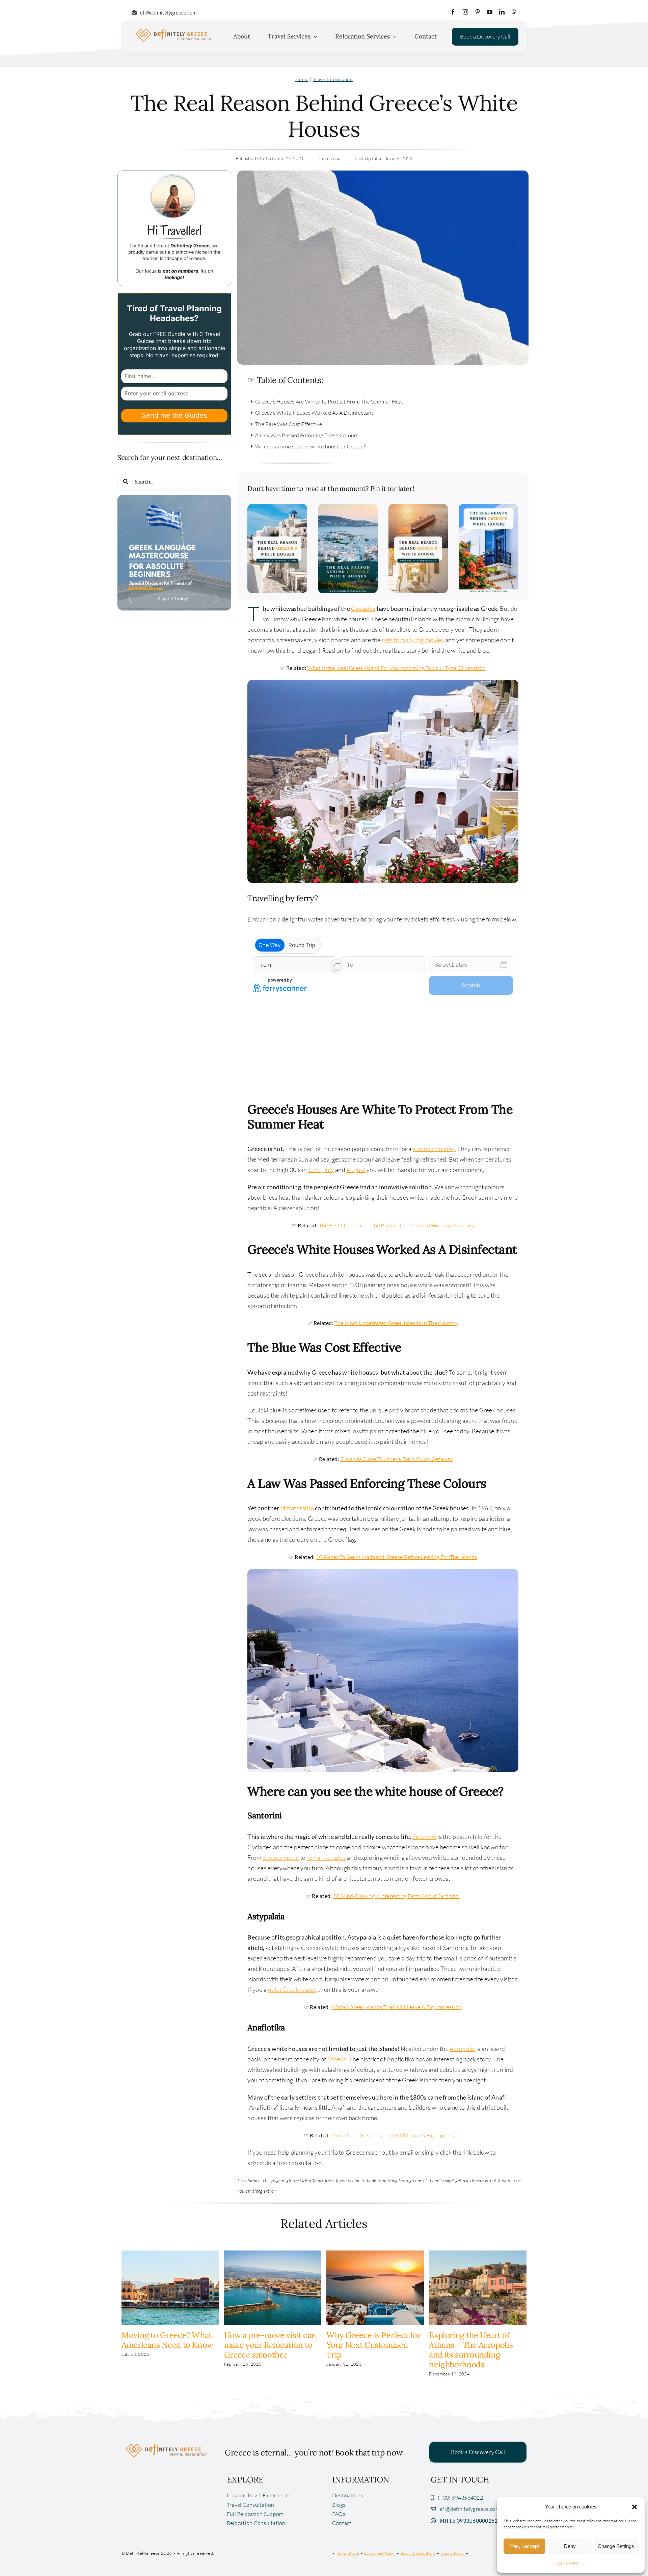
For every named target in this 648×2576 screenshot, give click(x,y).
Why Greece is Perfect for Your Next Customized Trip (373, 2345)
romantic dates (326, 1857)
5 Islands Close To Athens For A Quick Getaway (397, 1459)
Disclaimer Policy (380, 2553)
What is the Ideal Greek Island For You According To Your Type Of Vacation (396, 668)
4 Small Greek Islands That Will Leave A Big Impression (397, 2007)
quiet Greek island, (293, 1989)
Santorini (424, 1837)
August (356, 1170)
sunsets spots (281, 1857)
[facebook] (453, 12)
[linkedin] (502, 12)
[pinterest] (478, 12)
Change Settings (616, 2546)
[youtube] (490, 12)
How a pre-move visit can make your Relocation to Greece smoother (270, 2345)
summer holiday (434, 1149)
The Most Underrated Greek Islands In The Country (396, 1323)
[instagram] (465, 12)
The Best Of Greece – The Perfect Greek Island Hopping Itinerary (397, 1225)
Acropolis (462, 2049)
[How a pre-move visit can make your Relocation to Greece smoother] (273, 2254)
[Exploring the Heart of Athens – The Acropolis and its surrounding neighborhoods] (478, 2254)
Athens (337, 2059)
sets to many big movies (413, 640)
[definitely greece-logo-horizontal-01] (174, 30)
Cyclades (363, 608)
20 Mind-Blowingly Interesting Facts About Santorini (397, 1896)
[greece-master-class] (174, 498)
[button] (634, 2507)
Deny (570, 2546)
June (314, 1170)
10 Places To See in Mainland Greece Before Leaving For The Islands (397, 1557)
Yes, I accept (525, 2546)
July (329, 1170)
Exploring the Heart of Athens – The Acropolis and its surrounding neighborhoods (471, 2350)
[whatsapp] (514, 12)
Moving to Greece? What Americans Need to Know (167, 2340)
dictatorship (297, 1508)
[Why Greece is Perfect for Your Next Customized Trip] (375, 2254)
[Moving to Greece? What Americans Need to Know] (170, 2254)
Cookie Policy (568, 2563)
